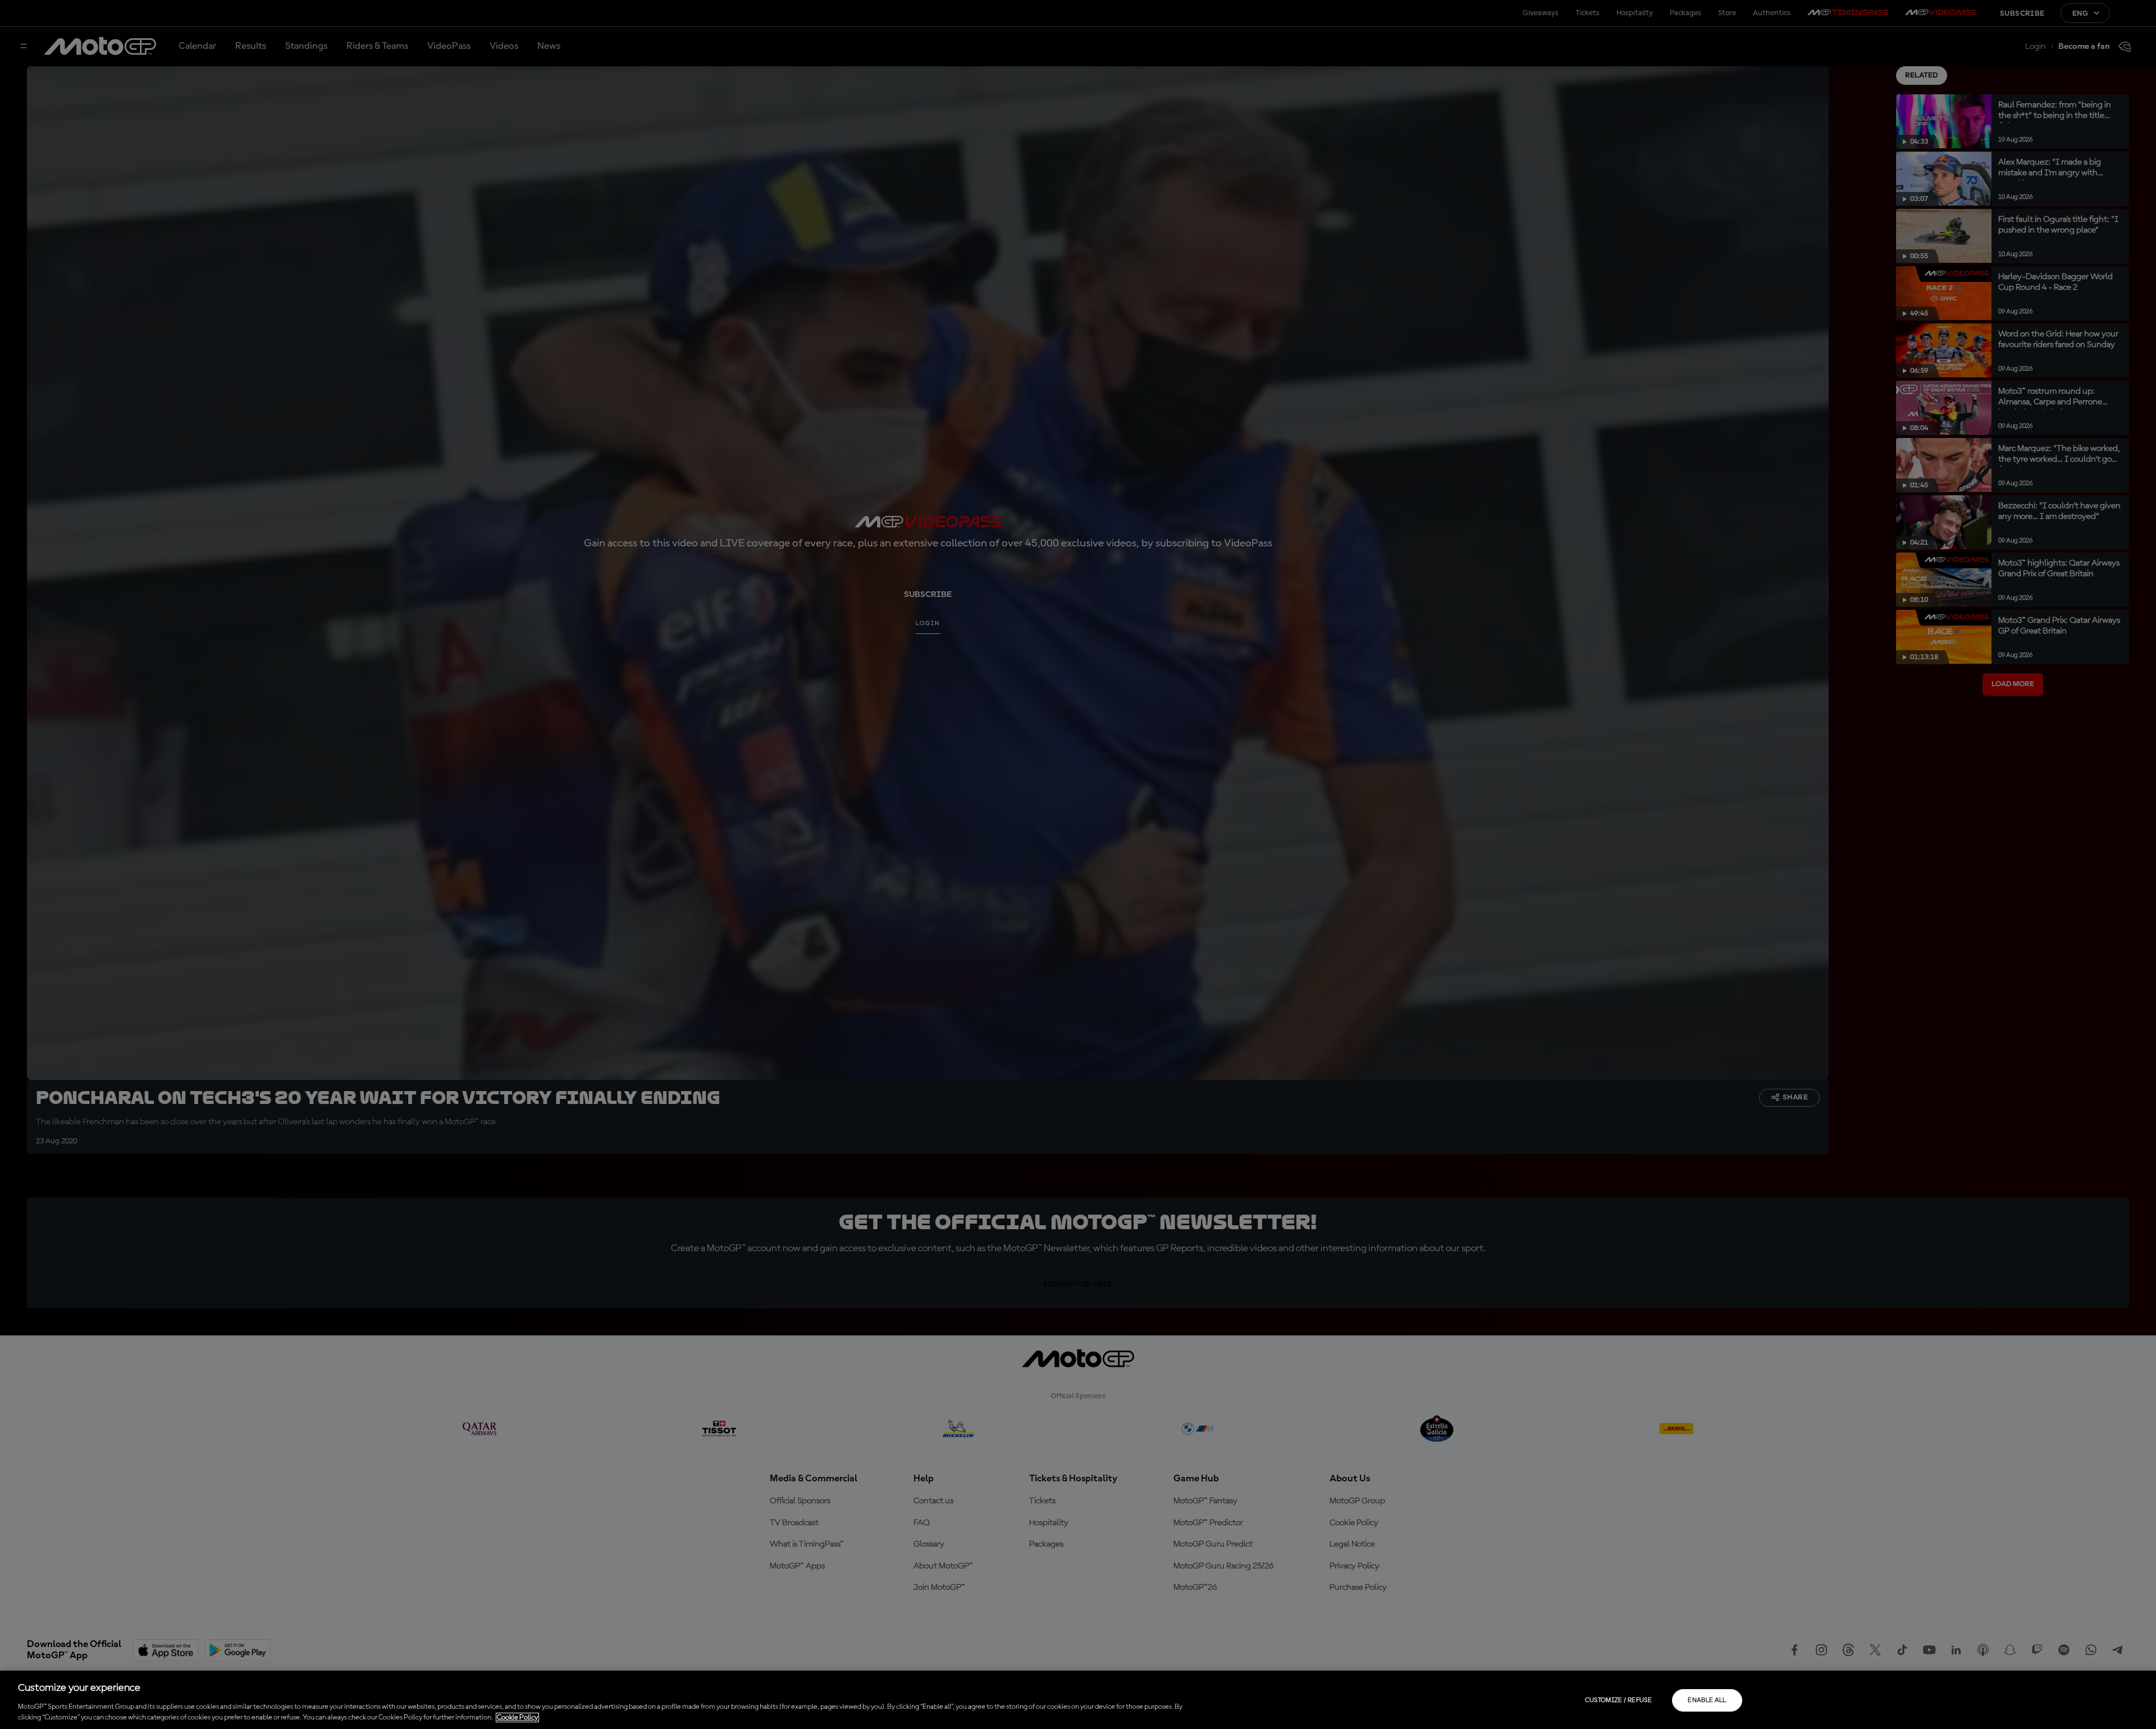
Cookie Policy (517, 1717)
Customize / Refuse (1618, 1700)
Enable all (1707, 1700)
